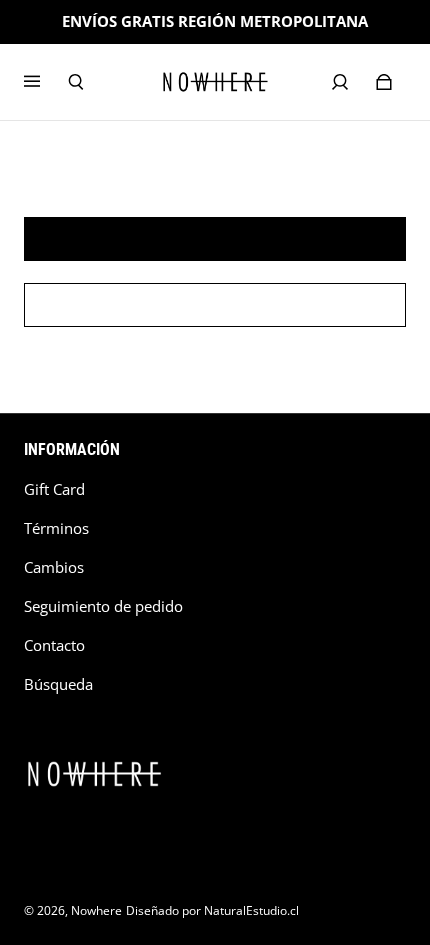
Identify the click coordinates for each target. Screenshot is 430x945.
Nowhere (96, 910)
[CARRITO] (384, 82)
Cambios (54, 567)
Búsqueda (58, 684)
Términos (56, 528)
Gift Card (54, 489)
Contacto (54, 645)
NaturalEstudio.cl (251, 910)
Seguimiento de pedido (103, 606)
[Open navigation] (46, 82)
